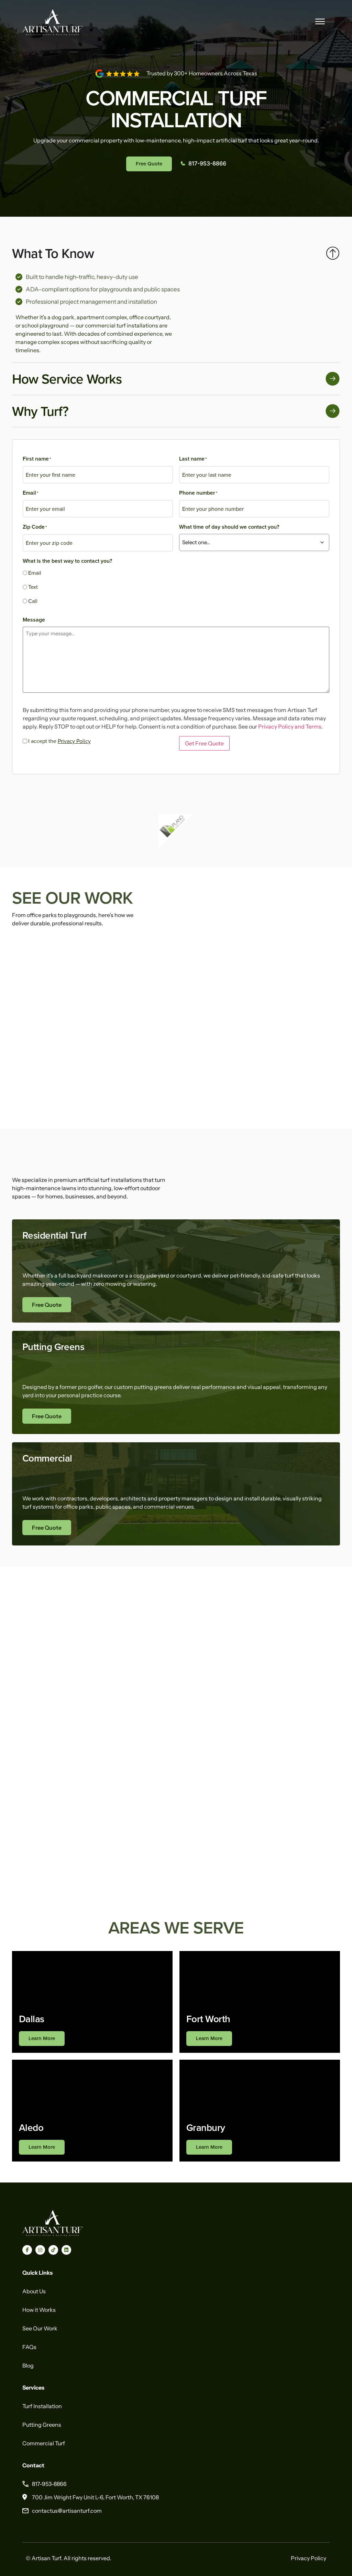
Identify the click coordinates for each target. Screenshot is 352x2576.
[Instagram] (40, 2250)
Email (35, 573)
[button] (320, 21)
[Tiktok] (53, 2250)
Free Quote (47, 1305)
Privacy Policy (74, 741)
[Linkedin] (66, 2250)
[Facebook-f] (27, 2250)
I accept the (59, 741)
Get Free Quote (204, 743)
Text (33, 587)
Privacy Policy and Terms (290, 726)
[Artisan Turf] (52, 2234)
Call (33, 601)
